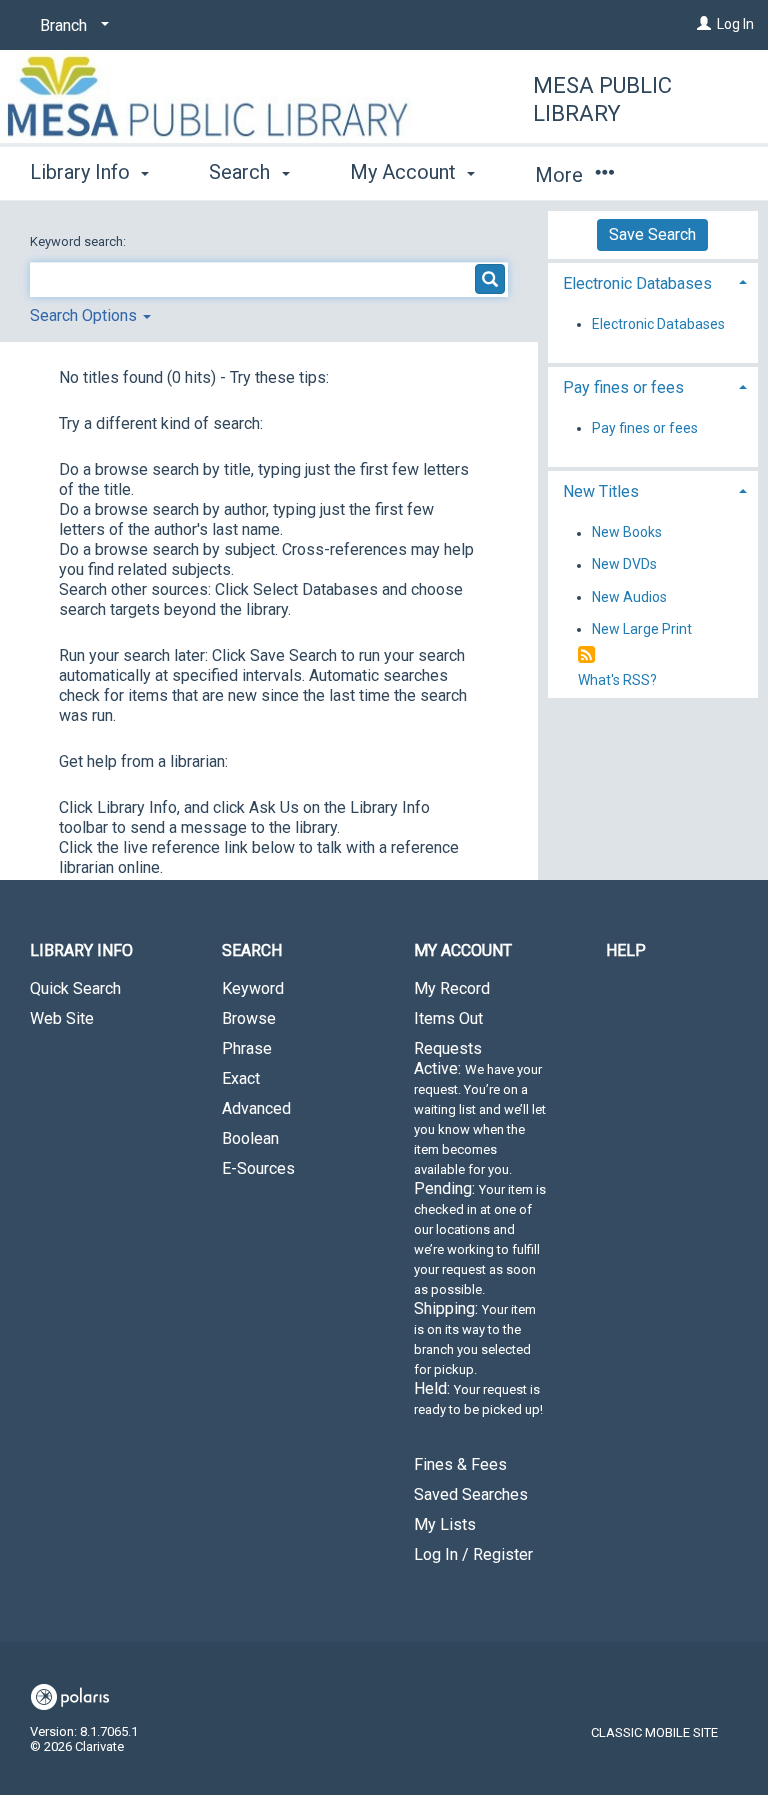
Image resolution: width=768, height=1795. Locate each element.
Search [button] (242, 172)
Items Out (448, 1018)
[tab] (653, 281)
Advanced (256, 1108)
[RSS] (586, 655)
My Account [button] (405, 172)
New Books (627, 533)
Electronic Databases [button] (637, 283)
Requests (480, 1228)
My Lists (445, 1524)
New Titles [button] (601, 491)
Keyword (253, 988)
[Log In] (704, 24)
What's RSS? (617, 680)
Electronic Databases (658, 324)
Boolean (250, 1138)
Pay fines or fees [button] (623, 387)
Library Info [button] (82, 172)
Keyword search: (79, 241)
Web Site (62, 1018)
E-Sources (258, 1168)
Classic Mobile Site (654, 1732)
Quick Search (75, 988)
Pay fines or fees (645, 428)
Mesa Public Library (602, 99)
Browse (249, 1018)
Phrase (247, 1048)
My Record (452, 988)
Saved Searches (471, 1494)
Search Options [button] (85, 315)
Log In (735, 24)
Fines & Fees (460, 1464)
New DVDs (624, 565)
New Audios (629, 597)
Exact (241, 1078)
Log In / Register (473, 1554)
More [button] (561, 175)
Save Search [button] (652, 234)
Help (626, 950)
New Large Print (642, 629)
